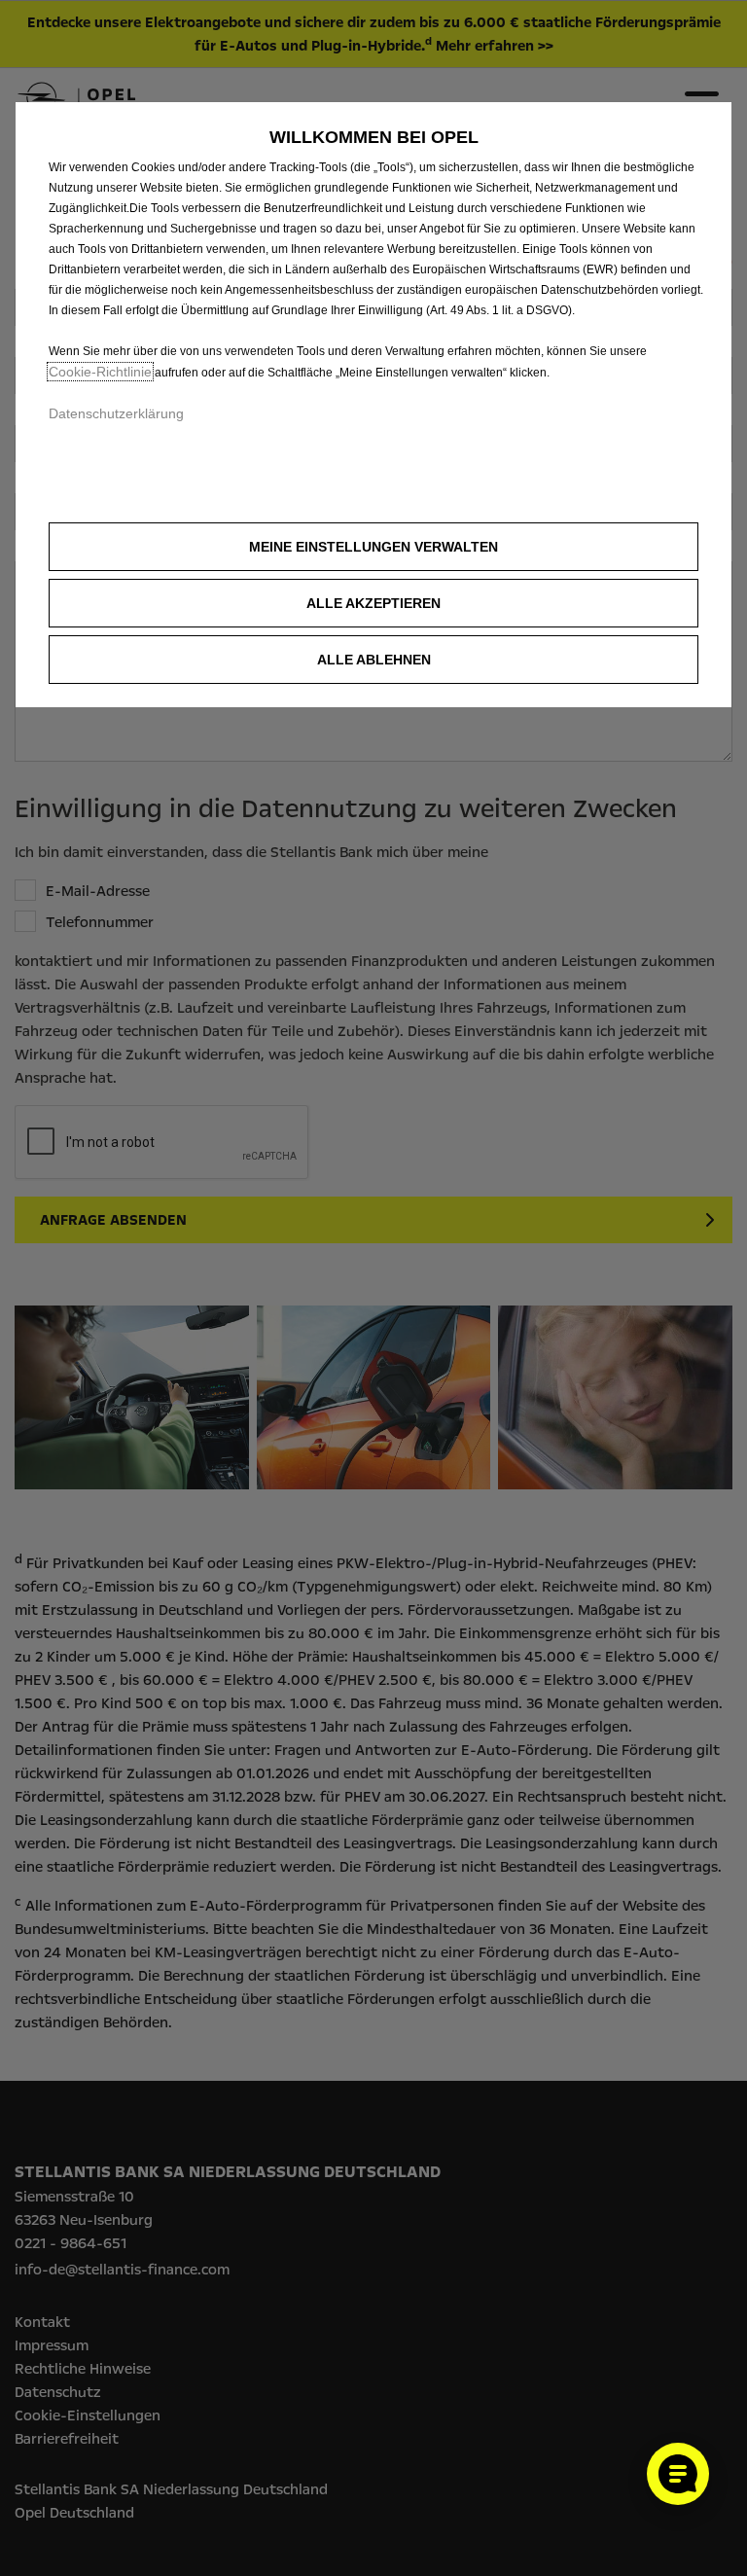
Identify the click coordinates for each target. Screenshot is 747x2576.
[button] (373, 547)
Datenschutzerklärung (116, 413)
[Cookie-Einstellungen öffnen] (678, 2474)
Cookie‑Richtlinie (100, 372)
